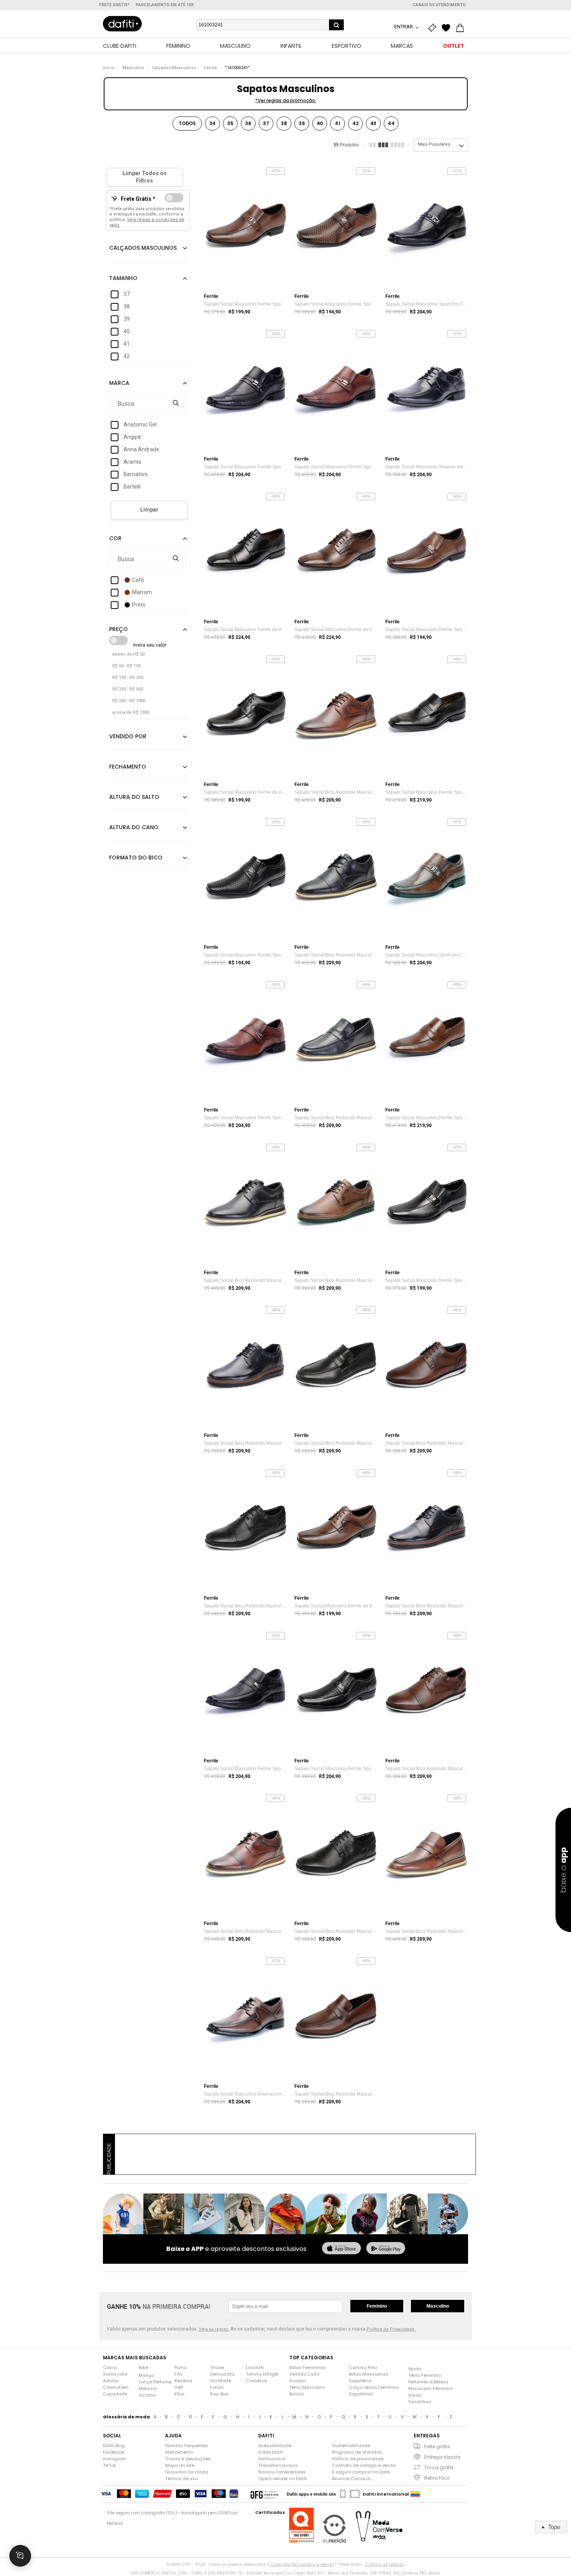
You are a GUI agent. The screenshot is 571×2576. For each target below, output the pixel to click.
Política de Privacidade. (391, 2329)
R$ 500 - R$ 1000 (129, 701)
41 (338, 123)
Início (109, 68)
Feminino (377, 2306)
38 (284, 123)
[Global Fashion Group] (264, 2494)
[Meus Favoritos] (448, 28)
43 (373, 123)
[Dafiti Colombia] (415, 2494)
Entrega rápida (442, 2457)
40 (320, 123)
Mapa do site (180, 2465)
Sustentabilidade (351, 2446)
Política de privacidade (358, 2459)
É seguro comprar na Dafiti (361, 2472)
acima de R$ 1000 (131, 712)
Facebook (114, 2452)
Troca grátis (439, 2467)
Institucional (272, 2459)
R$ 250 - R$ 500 (128, 689)
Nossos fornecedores (282, 2472)
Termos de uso (181, 2479)
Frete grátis (437, 2446)
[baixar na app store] (341, 2249)
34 (213, 123)
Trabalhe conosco (278, 2465)
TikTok (110, 2465)
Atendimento (179, 2452)
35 (230, 123)
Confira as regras (384, 2564)
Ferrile (211, 68)
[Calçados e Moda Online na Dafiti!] (122, 24)
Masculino (133, 68)
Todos (187, 123)
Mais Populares (434, 144)
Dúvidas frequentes (187, 2446)
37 (266, 123)
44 (391, 123)
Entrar (404, 27)
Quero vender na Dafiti (283, 2479)
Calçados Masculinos (174, 68)
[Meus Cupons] (434, 28)
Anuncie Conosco (351, 2479)
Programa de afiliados (357, 2452)
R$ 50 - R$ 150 (126, 666)
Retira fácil (437, 2478)
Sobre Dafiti (271, 2452)
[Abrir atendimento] (20, 2556)
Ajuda (415, 2369)
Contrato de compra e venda (364, 2465)
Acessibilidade (275, 2446)
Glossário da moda (187, 2472)
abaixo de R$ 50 (128, 654)
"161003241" (237, 68)
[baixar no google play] (386, 2249)
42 (355, 123)
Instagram (115, 2459)
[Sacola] (462, 28)
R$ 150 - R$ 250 (128, 677)
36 (248, 123)
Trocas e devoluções (188, 2459)
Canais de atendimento (439, 5)
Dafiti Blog (114, 2446)
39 (302, 123)
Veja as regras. (214, 2329)
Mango (146, 2375)
